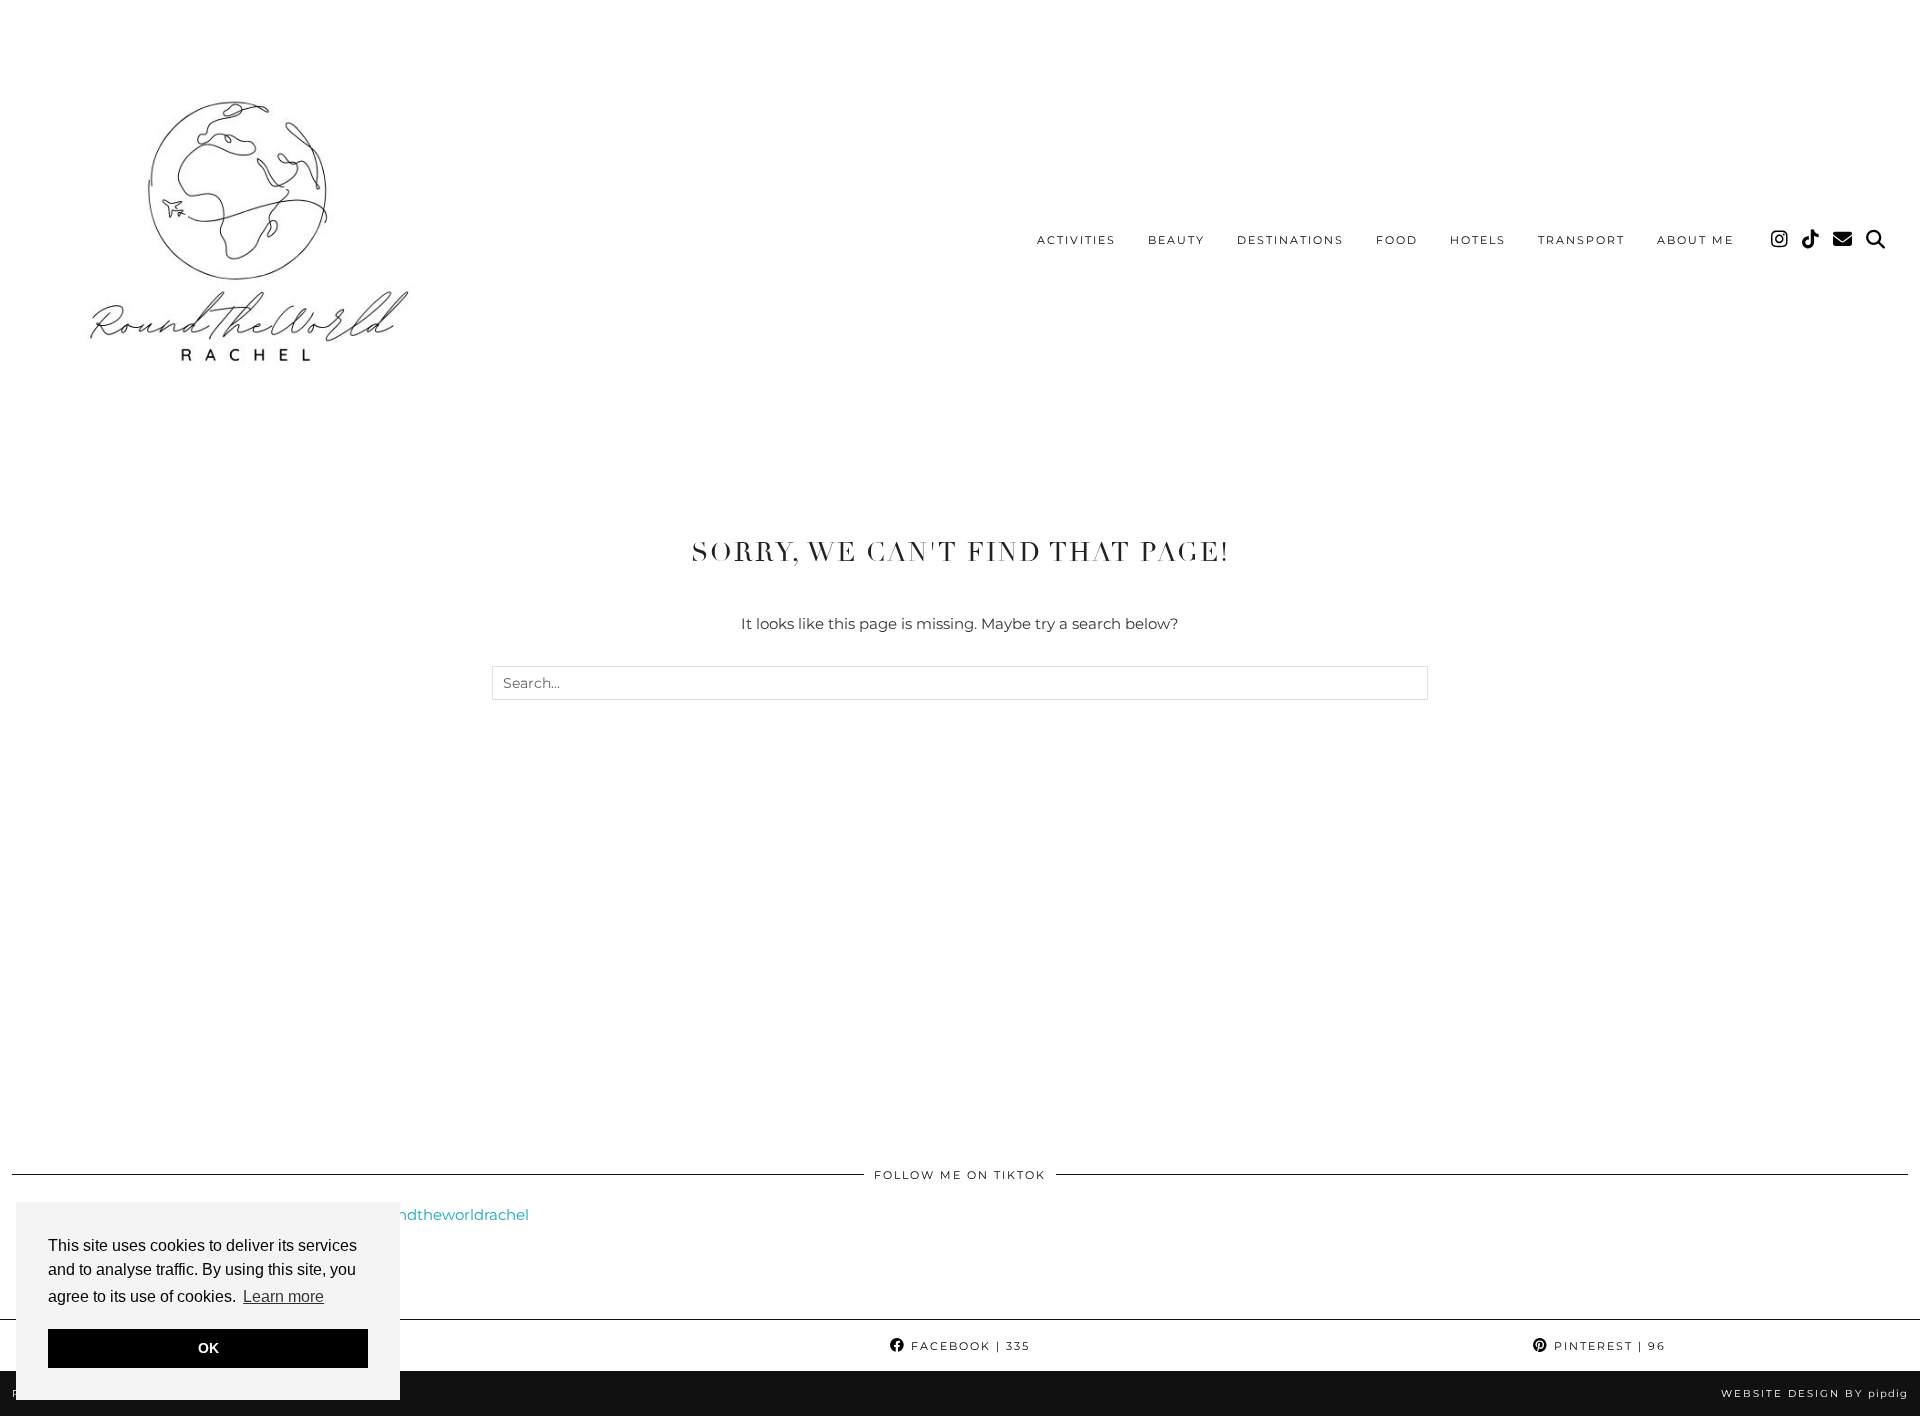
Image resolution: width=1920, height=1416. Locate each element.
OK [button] (208, 1348)
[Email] (1843, 240)
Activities (1076, 240)
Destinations (1290, 240)
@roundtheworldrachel (442, 1214)
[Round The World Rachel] (240, 243)
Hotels (1478, 240)
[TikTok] (1811, 240)
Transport (1581, 240)
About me (1695, 240)
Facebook (968, 1346)
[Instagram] (1780, 240)
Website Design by (1814, 1393)
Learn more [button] (283, 1296)
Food (1397, 240)
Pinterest (1607, 1346)
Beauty (1176, 240)
